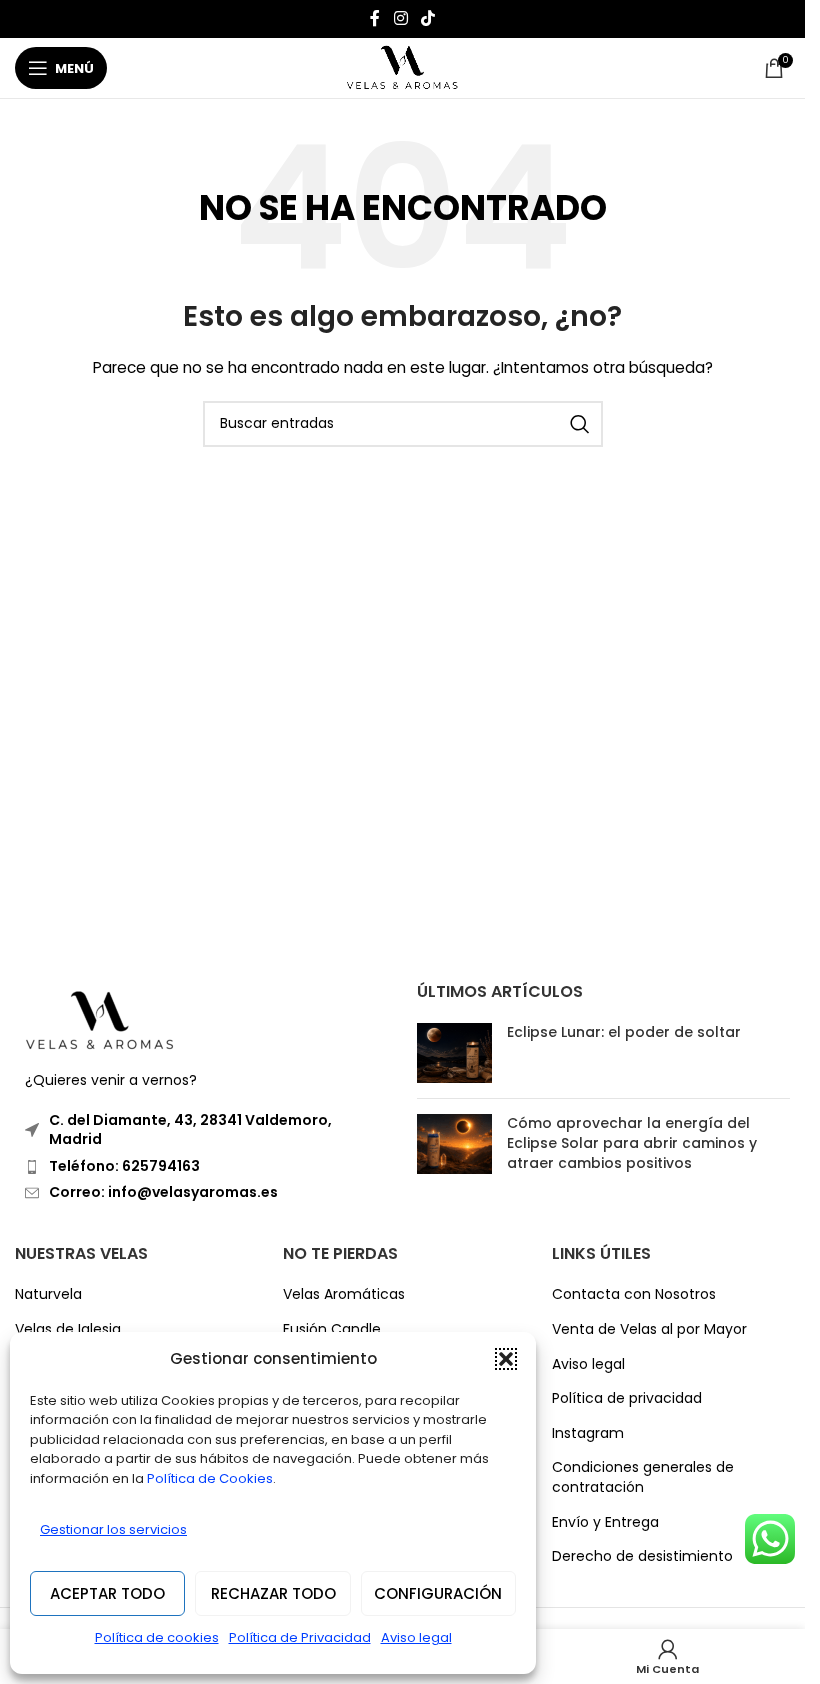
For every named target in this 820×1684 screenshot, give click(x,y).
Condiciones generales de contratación (643, 1477)
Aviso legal (416, 1637)
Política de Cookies (210, 1478)
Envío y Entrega (605, 1522)
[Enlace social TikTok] (428, 18)
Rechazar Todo (273, 1593)
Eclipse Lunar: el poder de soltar (624, 1032)
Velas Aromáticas (344, 1294)
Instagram (588, 1433)
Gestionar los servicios (113, 1529)
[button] (506, 1359)
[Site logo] (402, 67)
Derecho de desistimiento (642, 1556)
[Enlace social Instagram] (400, 18)
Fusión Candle (332, 1329)
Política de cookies (157, 1637)
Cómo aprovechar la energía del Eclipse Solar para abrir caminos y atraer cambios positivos (632, 1142)
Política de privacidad (627, 1398)
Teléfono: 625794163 (124, 1166)
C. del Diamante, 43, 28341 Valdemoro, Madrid (190, 1130)
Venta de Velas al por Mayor (649, 1329)
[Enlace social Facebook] (375, 18)
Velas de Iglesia (68, 1329)
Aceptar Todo (107, 1593)
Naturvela (48, 1294)
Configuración (438, 1593)
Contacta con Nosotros (634, 1294)
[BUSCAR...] (580, 424)
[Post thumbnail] (454, 1053)
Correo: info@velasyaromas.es (163, 1192)
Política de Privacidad (300, 1637)
